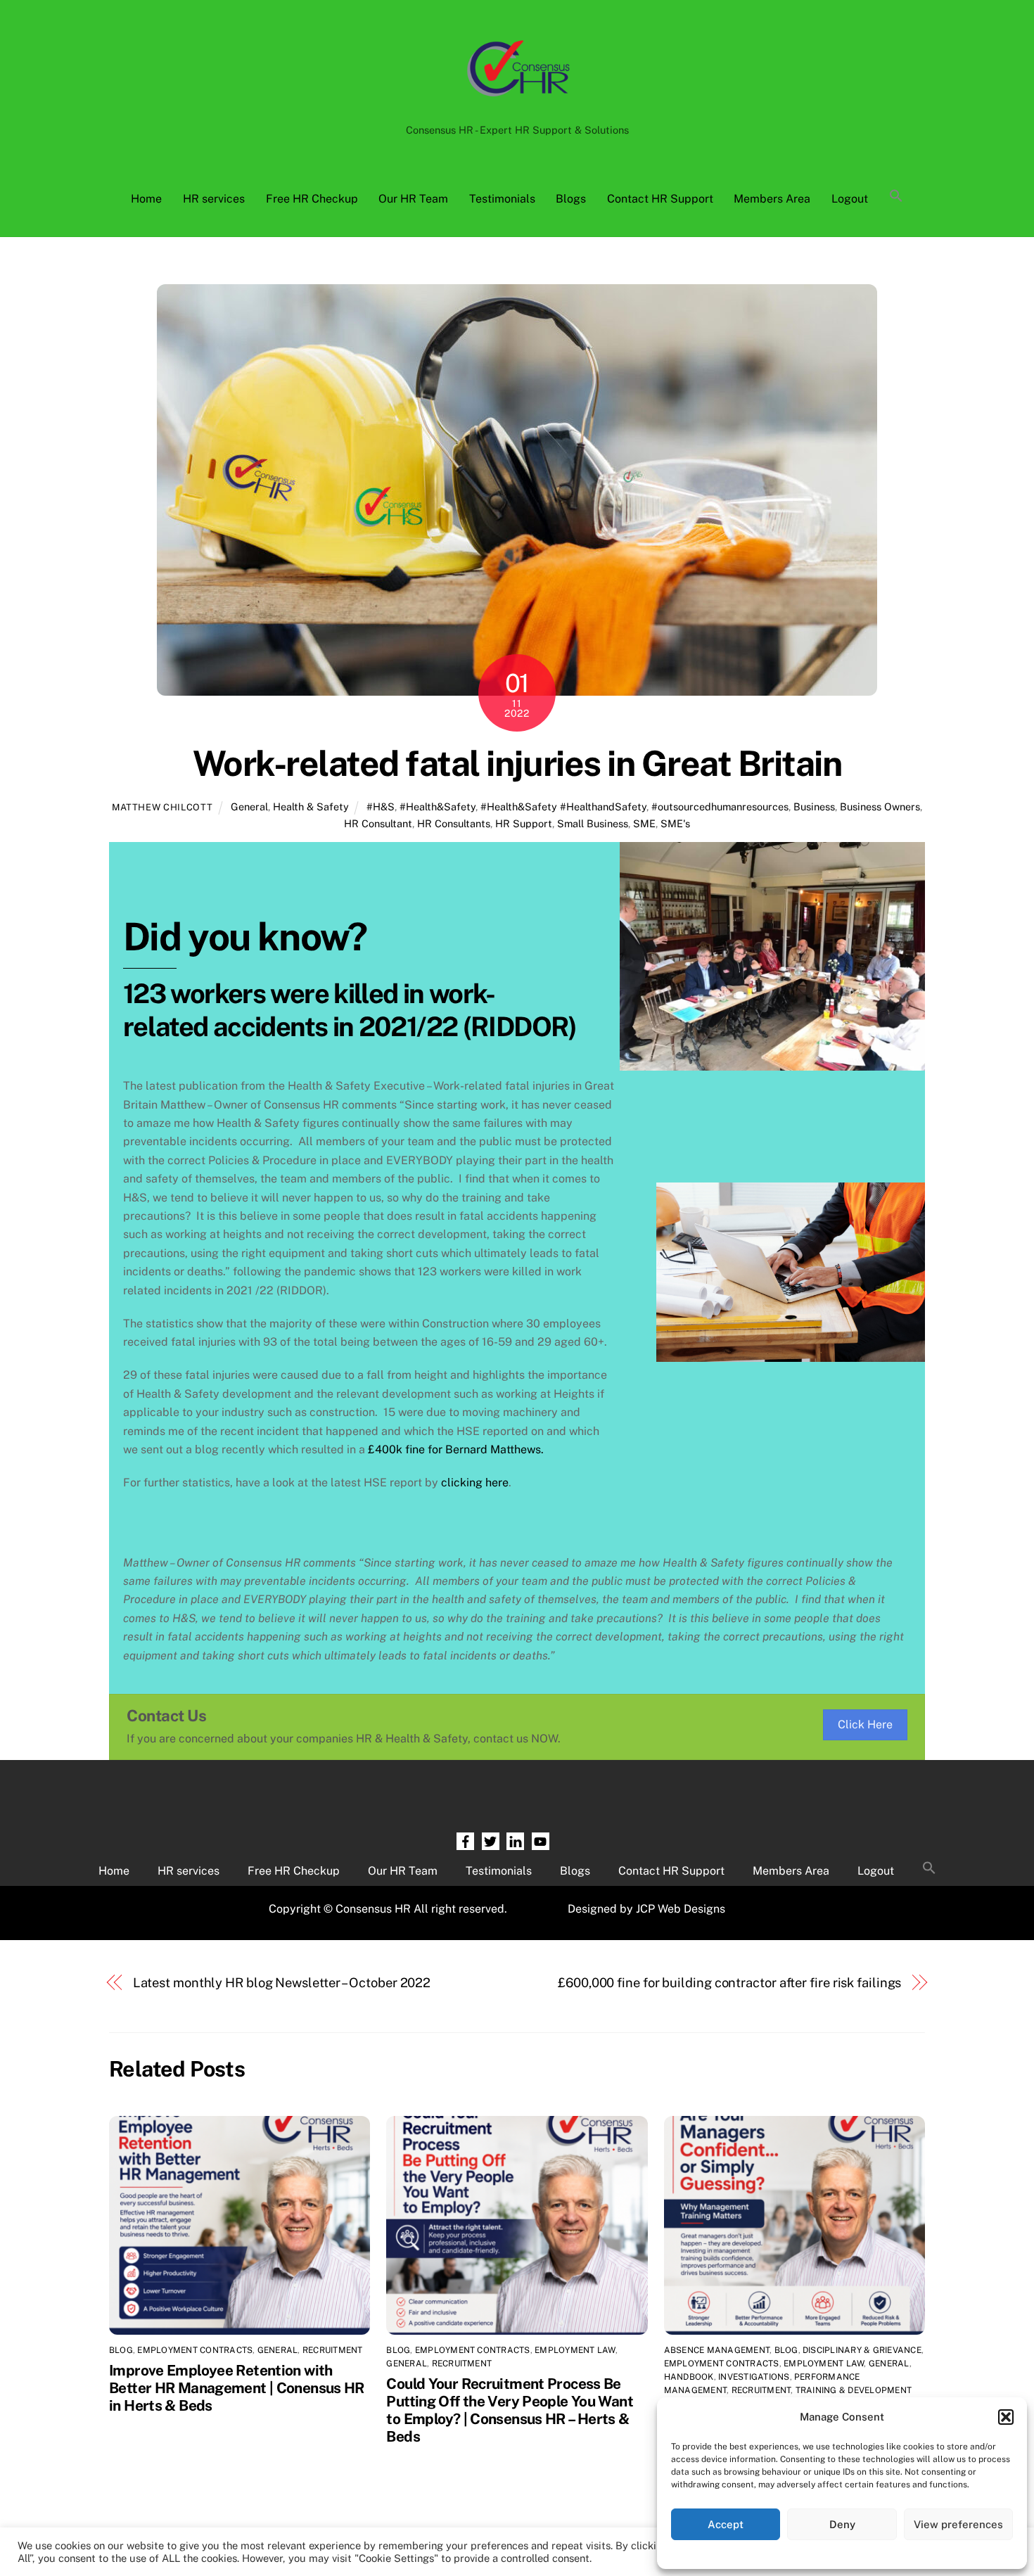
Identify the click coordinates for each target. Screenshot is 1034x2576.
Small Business (593, 823)
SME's (675, 823)
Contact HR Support (660, 199)
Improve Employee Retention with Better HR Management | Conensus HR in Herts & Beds (237, 2388)
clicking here (475, 1483)
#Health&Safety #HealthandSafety (563, 806)
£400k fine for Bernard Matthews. (456, 1449)
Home (146, 199)
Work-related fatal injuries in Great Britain (517, 763)
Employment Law (575, 2350)
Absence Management (717, 2350)
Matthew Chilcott (162, 807)
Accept (726, 2524)
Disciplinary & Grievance (862, 2350)
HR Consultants (454, 823)
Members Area (772, 199)
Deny (842, 2524)
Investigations (754, 2377)
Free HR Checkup (312, 199)
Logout (850, 199)
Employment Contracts (195, 2350)
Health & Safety (311, 806)
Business (814, 806)
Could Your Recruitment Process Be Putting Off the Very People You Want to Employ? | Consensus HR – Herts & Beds (510, 2410)
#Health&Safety (438, 806)
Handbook (689, 2377)
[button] (1006, 2417)
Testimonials (502, 199)
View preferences (958, 2524)
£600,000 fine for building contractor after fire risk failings (729, 1983)
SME (644, 823)
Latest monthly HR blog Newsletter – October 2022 (282, 1983)
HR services (214, 199)
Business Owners (880, 806)
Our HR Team (413, 199)
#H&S (381, 806)
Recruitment (333, 2350)
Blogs (571, 199)
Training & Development (854, 2390)
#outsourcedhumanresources (720, 806)
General (249, 806)
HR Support (524, 823)
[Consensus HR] (517, 103)
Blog (121, 2350)
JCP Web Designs (681, 1909)
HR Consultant (378, 823)
